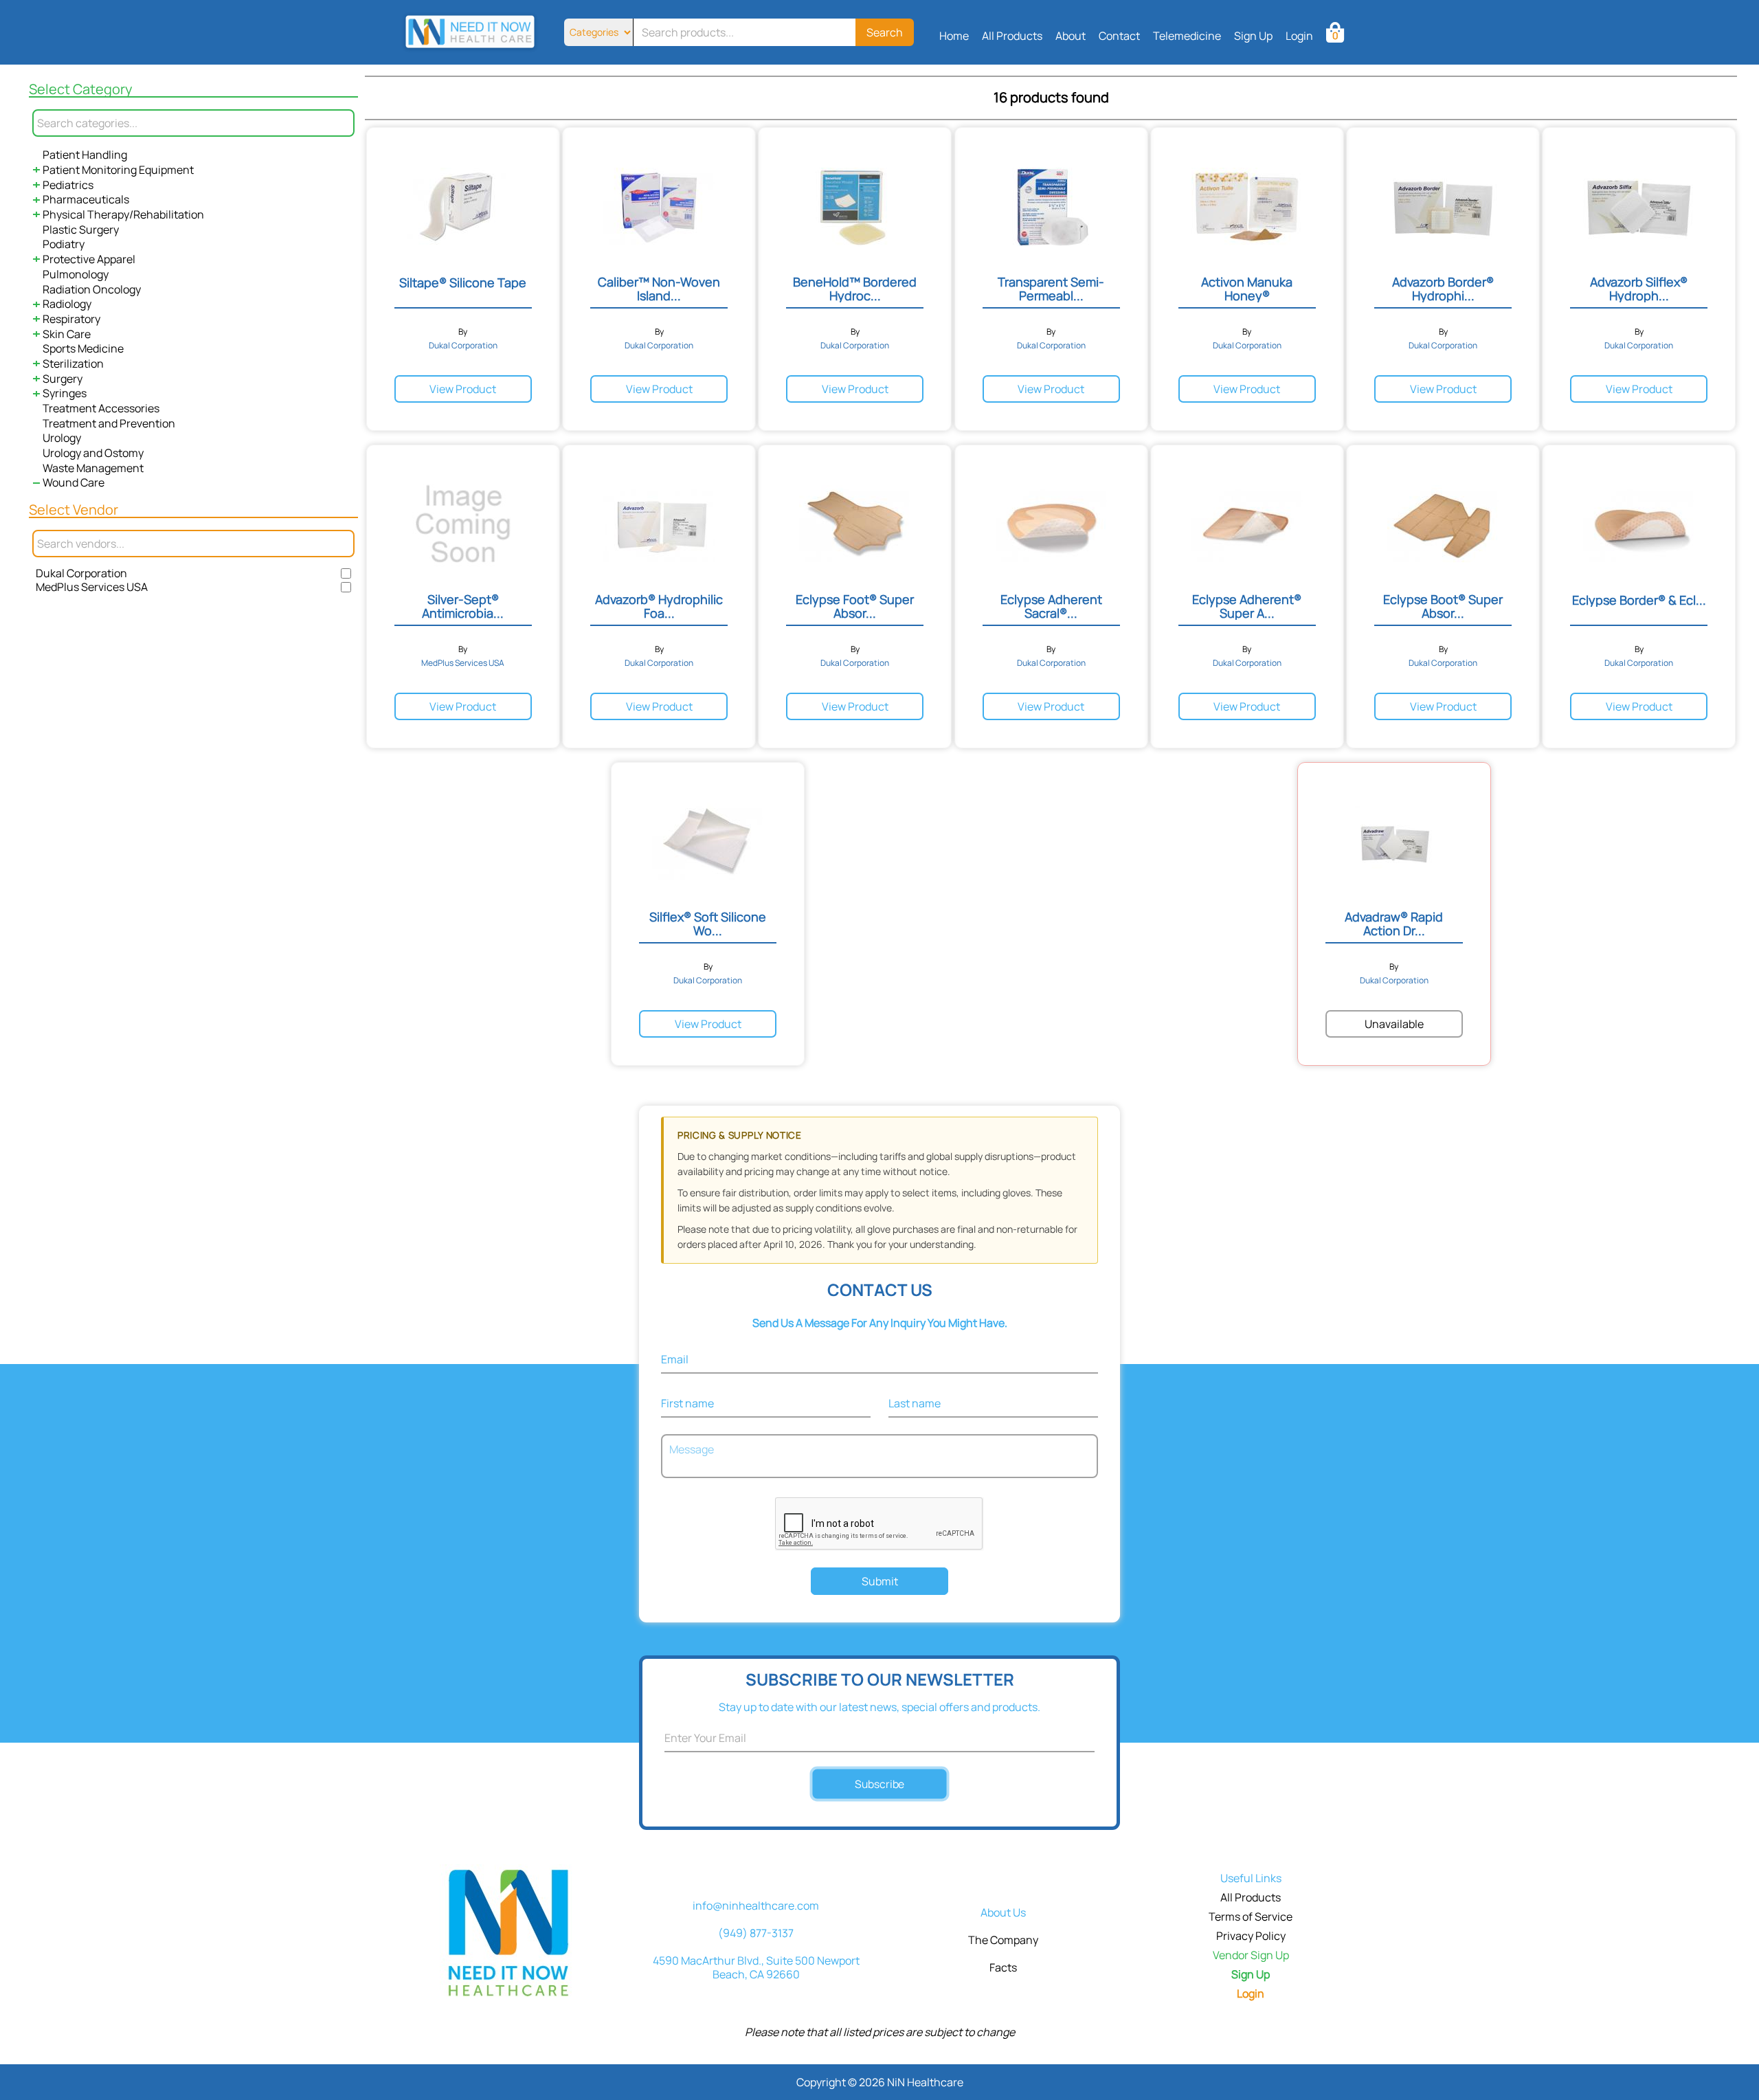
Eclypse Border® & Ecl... (1639, 600)
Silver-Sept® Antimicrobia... (463, 606)
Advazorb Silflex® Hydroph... (1639, 289)
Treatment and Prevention (109, 423)
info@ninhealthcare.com (756, 1906)
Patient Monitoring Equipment (118, 170)
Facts (1003, 1967)
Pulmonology (76, 274)
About (1071, 36)
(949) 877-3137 (756, 1933)
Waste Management (93, 468)
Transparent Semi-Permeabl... (1051, 289)
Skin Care (67, 334)
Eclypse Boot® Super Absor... (1443, 606)
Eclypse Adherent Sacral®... (1051, 606)
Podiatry (64, 244)
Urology (62, 438)
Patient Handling (85, 155)
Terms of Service (1251, 1917)
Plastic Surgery (81, 230)
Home (954, 36)
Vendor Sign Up (1251, 1955)
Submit (880, 1581)
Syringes (65, 393)
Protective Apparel (89, 259)
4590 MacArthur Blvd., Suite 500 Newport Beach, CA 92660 (756, 1967)
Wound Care (74, 482)
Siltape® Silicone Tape (463, 282)
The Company (1003, 1940)
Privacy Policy (1251, 1936)
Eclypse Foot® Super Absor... (855, 606)
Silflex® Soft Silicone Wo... (708, 924)
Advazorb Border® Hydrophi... (1443, 289)
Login (1299, 36)
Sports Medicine (83, 348)
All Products (1012, 36)
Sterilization (73, 364)
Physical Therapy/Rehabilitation (123, 214)
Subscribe (880, 1784)
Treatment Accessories (101, 408)
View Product (463, 389)
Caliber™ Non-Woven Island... (659, 289)
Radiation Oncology (92, 289)
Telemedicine (1187, 36)
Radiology (67, 304)
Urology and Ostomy (93, 453)
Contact (1119, 36)
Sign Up (1253, 36)
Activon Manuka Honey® (1247, 289)
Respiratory (71, 319)
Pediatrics (68, 185)
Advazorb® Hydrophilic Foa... (659, 606)
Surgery (63, 379)
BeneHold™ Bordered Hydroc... (855, 289)
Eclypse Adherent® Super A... (1247, 606)
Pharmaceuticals (86, 199)
